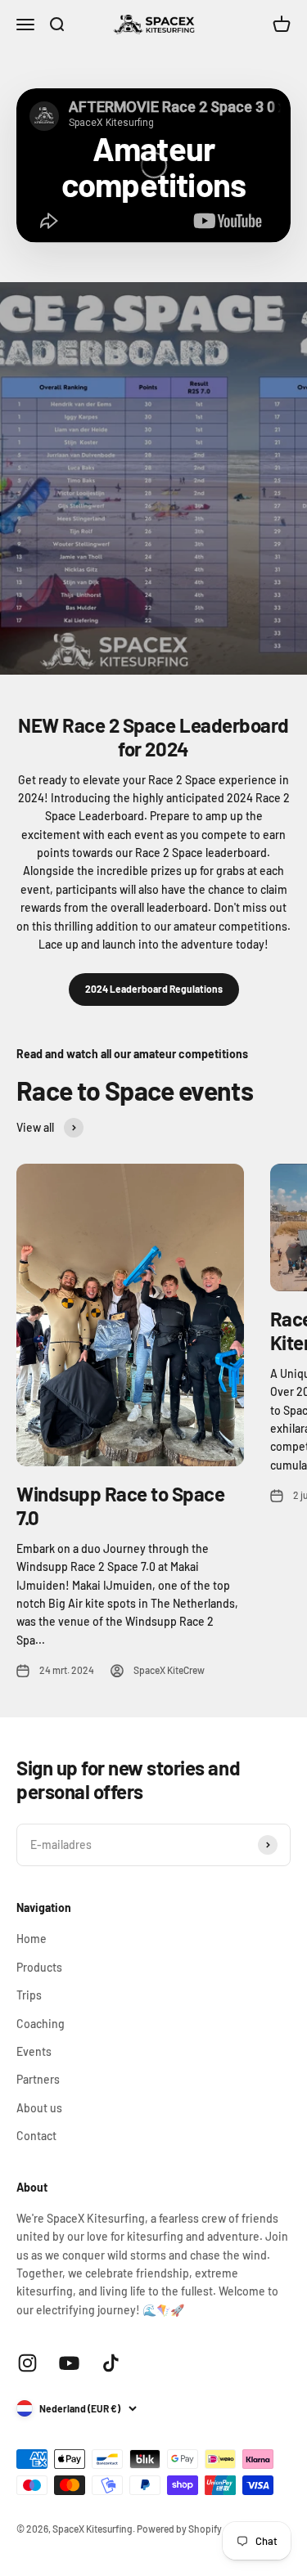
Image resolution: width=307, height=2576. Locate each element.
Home (32, 1939)
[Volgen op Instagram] (27, 2363)
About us (39, 2108)
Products (39, 1967)
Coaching (41, 2024)
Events (34, 2051)
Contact (36, 2136)
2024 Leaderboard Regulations (154, 989)
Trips (29, 1995)
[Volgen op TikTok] (111, 2363)
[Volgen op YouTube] (69, 2363)
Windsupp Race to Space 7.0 (120, 1506)
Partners (38, 2079)
